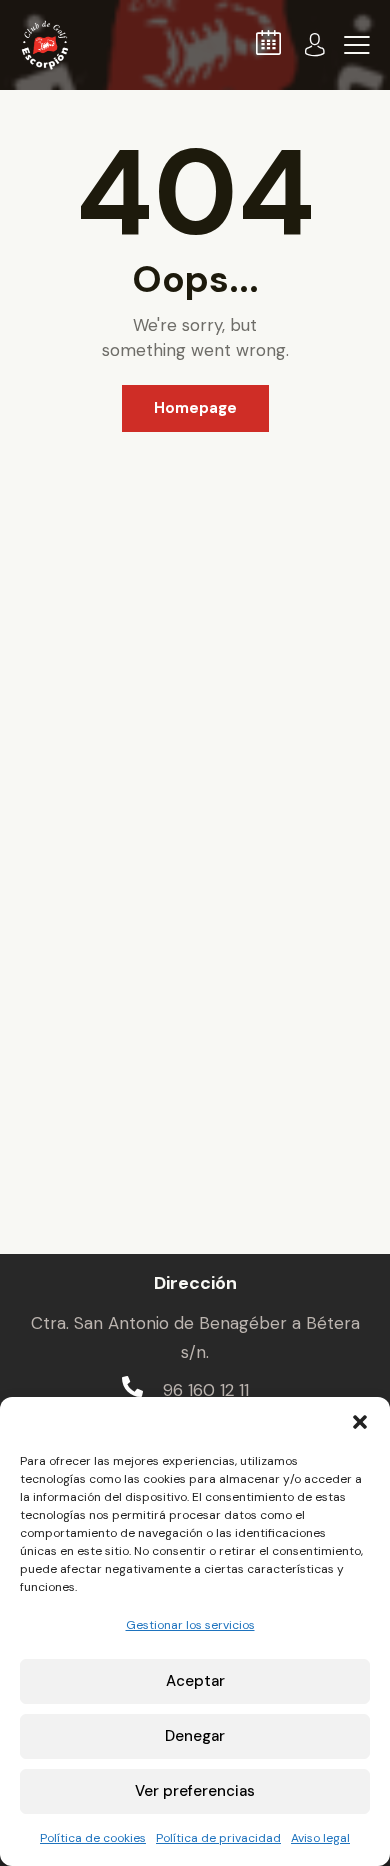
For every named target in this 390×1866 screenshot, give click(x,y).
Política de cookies (93, 1838)
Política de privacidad (218, 1838)
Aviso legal (320, 1838)
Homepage (195, 408)
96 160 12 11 (206, 1390)
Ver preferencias (195, 1791)
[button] (360, 1422)
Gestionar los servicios (190, 1625)
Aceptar (195, 1681)
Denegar (195, 1736)
